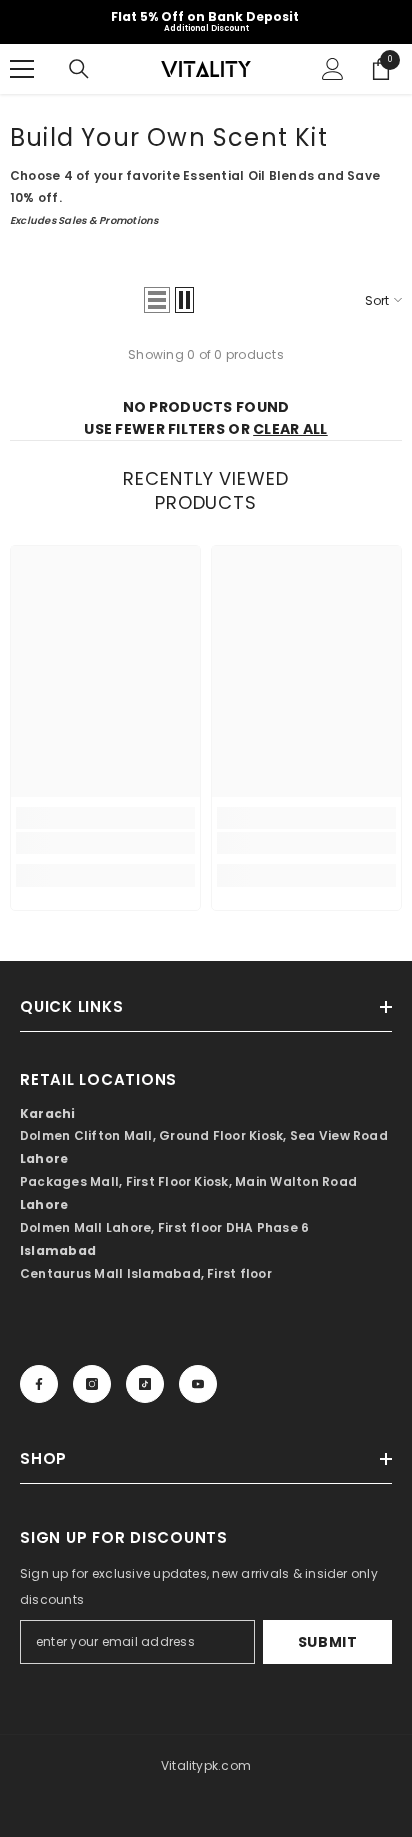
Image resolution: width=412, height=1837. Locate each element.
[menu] (22, 69)
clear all (290, 429)
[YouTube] (198, 1384)
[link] (105, 843)
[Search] (79, 69)
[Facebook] (39, 1384)
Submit (328, 1642)
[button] (157, 300)
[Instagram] (92, 1384)
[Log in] (333, 69)
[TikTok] (145, 1384)
